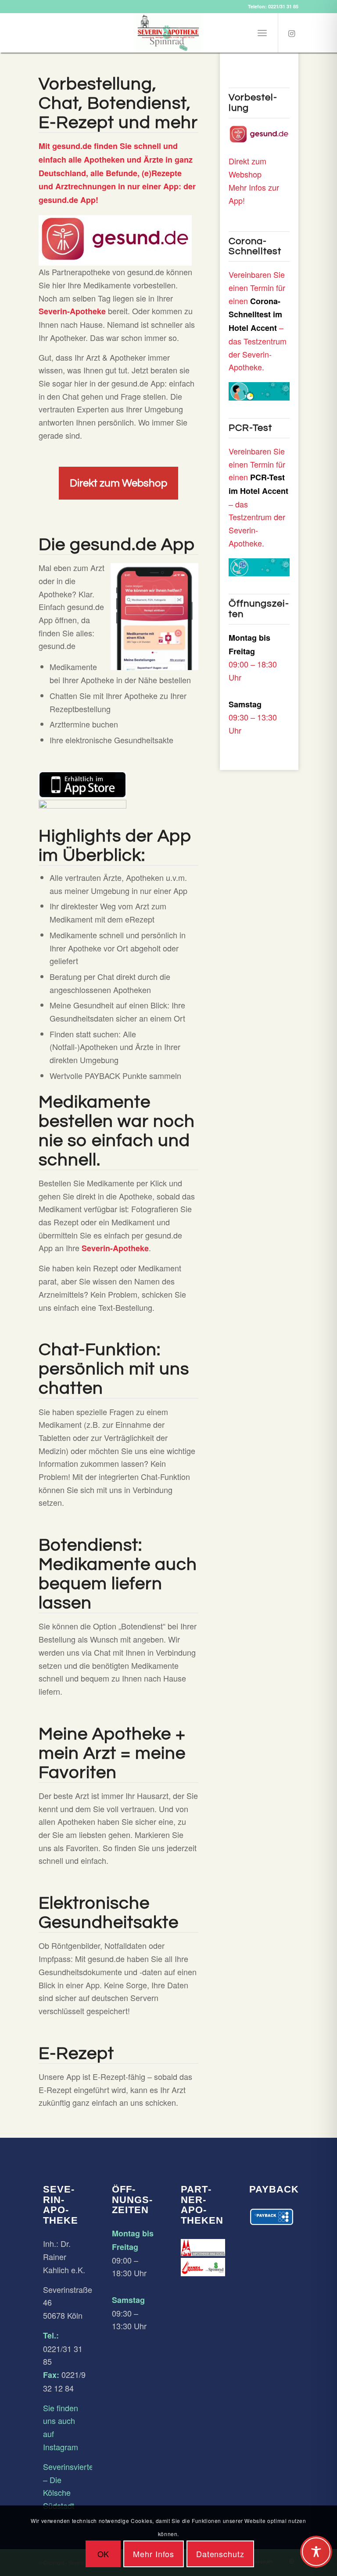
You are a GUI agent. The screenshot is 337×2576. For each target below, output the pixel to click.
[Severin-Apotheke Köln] (169, 33)
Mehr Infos (154, 2554)
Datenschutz (220, 2554)
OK (104, 2554)
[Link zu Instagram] (292, 33)
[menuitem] (262, 33)
